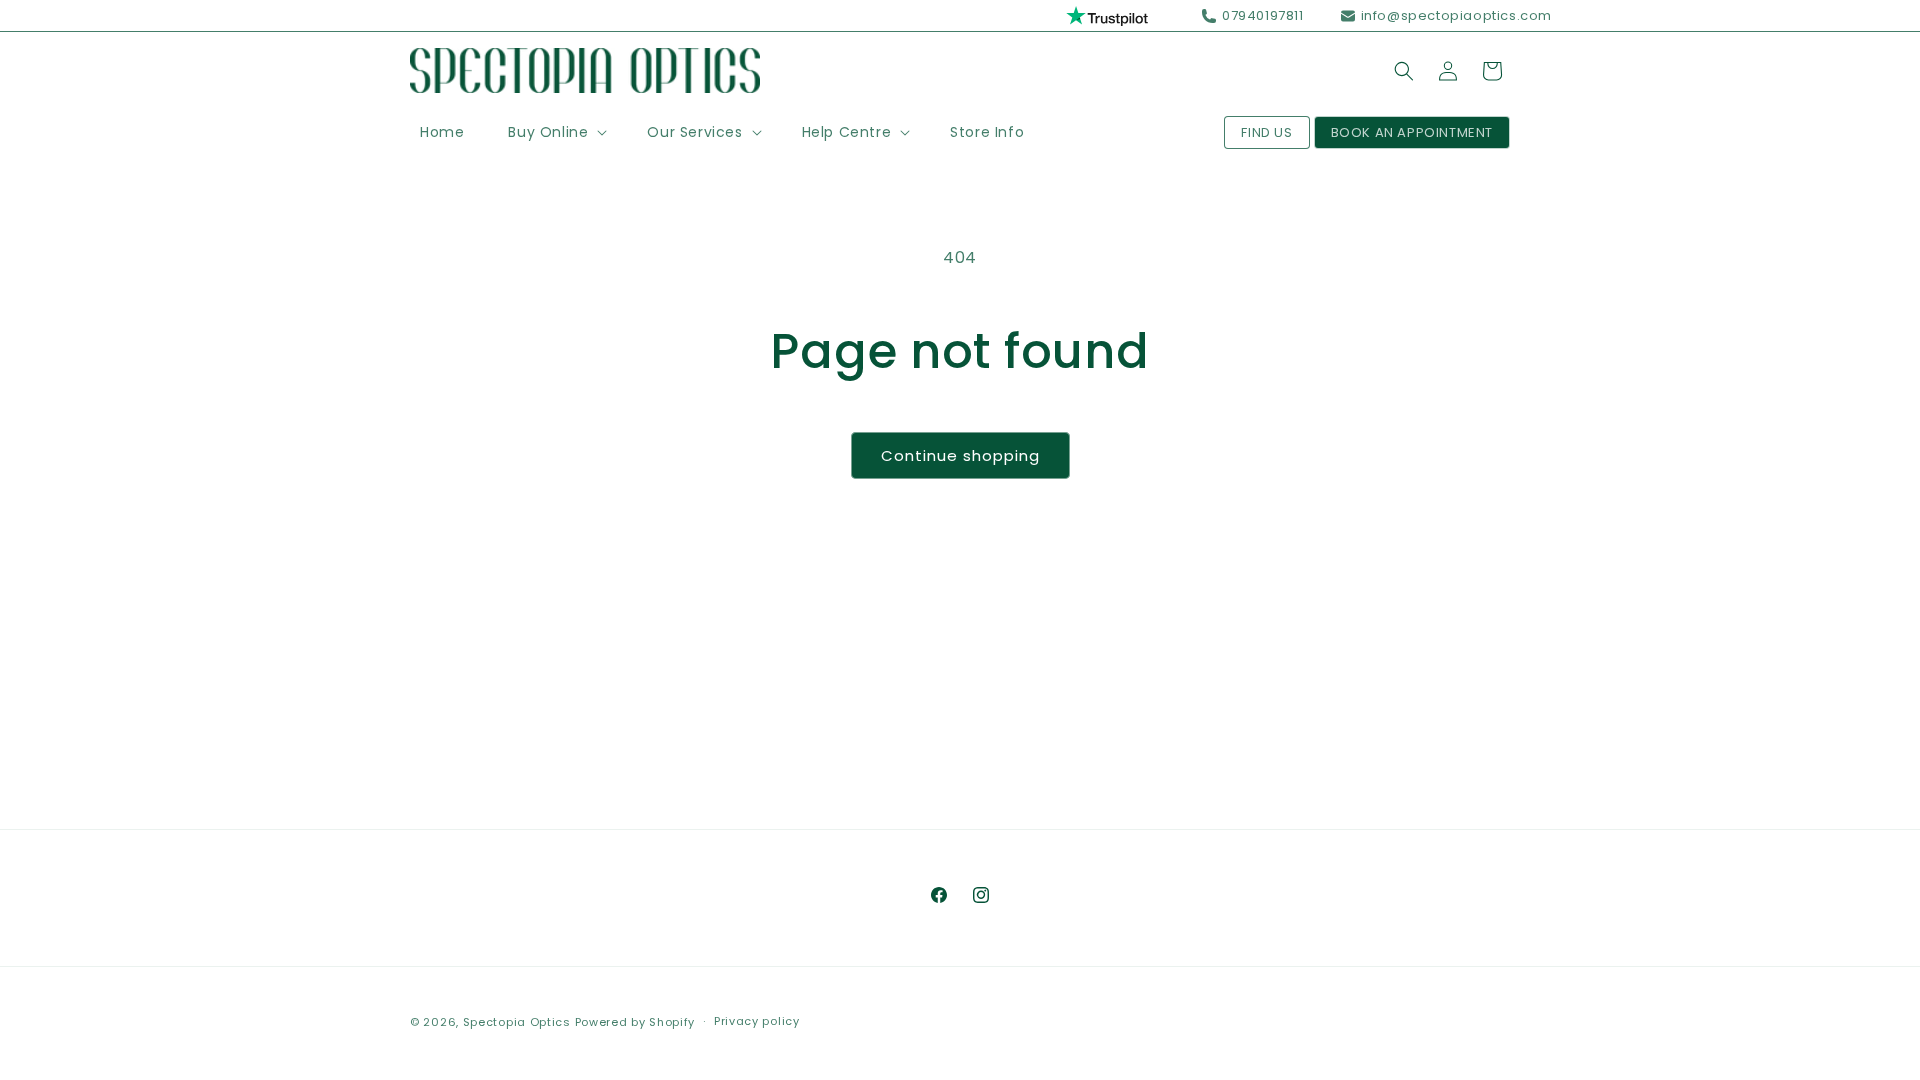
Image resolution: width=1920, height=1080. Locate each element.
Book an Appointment (1412, 132)
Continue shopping (960, 455)
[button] (555, 132)
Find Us (1266, 132)
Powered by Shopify (635, 1022)
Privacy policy (757, 1021)
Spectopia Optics (517, 1022)
